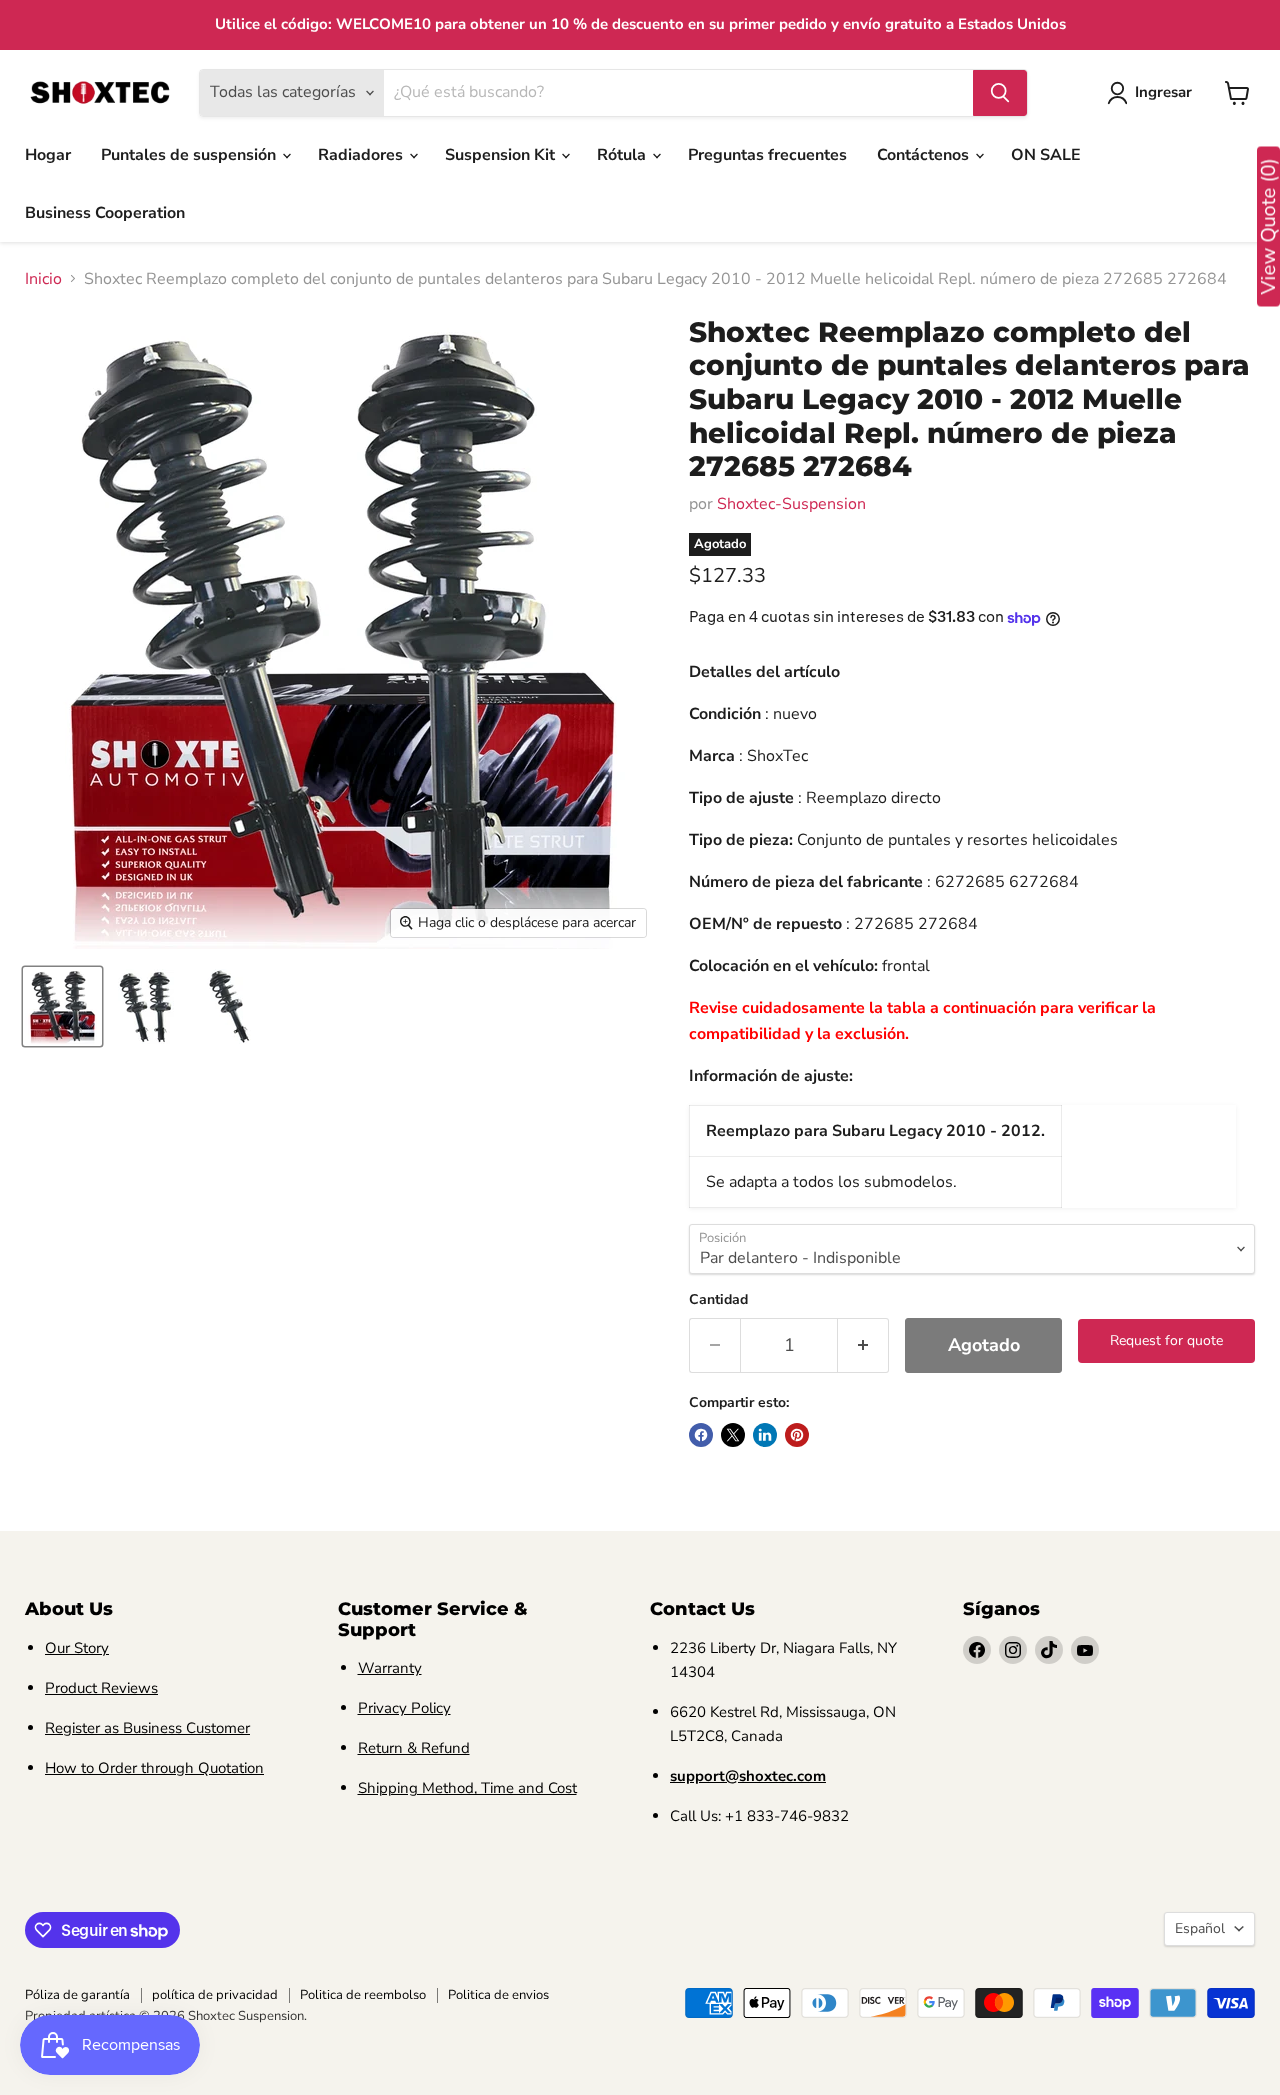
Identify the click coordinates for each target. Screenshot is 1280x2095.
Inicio (43, 279)
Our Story (77, 1648)
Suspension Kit (502, 155)
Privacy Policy (404, 1708)
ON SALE (1046, 155)
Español (1200, 1928)
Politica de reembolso (363, 1995)
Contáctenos (925, 155)
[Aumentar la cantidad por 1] (863, 1345)
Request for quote (1166, 1340)
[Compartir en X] (733, 1435)
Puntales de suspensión (190, 155)
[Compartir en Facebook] (701, 1435)
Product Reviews (101, 1688)
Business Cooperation (105, 213)
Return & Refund (414, 1748)
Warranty (390, 1668)
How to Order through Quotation (154, 1768)
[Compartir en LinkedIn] (765, 1435)
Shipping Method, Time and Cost (467, 1788)
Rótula (623, 155)
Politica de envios (498, 1995)
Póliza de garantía (77, 1995)
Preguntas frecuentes (767, 155)
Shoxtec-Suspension (791, 504)
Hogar (48, 155)
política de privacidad (215, 1995)
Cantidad (718, 1300)
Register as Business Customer (147, 1728)
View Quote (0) (1268, 227)
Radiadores (362, 155)
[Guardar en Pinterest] (797, 1435)
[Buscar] (1000, 93)
